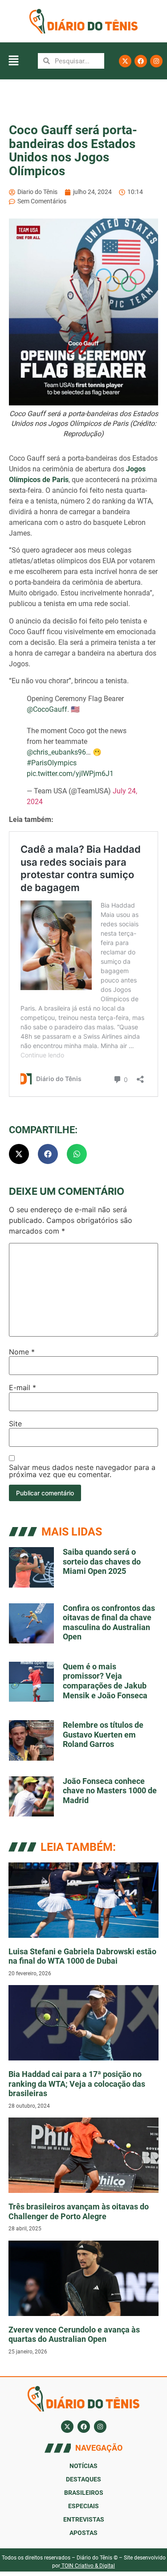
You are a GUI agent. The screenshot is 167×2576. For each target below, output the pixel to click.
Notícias (83, 2466)
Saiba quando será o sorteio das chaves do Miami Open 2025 (102, 1561)
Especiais (83, 2506)
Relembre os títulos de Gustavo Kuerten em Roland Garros (103, 1734)
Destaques (83, 2479)
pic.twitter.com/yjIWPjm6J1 (70, 774)
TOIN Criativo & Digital (88, 2566)
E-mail (22, 1387)
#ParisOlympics (52, 763)
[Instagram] (156, 61)
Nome (22, 1352)
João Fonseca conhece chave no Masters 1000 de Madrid (110, 1791)
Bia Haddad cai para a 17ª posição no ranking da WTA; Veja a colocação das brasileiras (77, 2084)
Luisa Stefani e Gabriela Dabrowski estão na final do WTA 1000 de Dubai (82, 1956)
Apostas (83, 2533)
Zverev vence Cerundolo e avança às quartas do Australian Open (74, 2334)
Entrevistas (84, 2519)
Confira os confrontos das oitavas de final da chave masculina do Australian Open (109, 1622)
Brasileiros (84, 2493)
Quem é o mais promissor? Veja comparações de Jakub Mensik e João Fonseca (105, 1681)
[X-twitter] (125, 61)
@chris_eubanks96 (56, 752)
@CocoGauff (47, 709)
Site (15, 1424)
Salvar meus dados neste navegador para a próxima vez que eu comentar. (82, 1471)
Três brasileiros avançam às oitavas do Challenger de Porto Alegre (79, 2211)
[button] (13, 61)
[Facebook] (141, 61)
